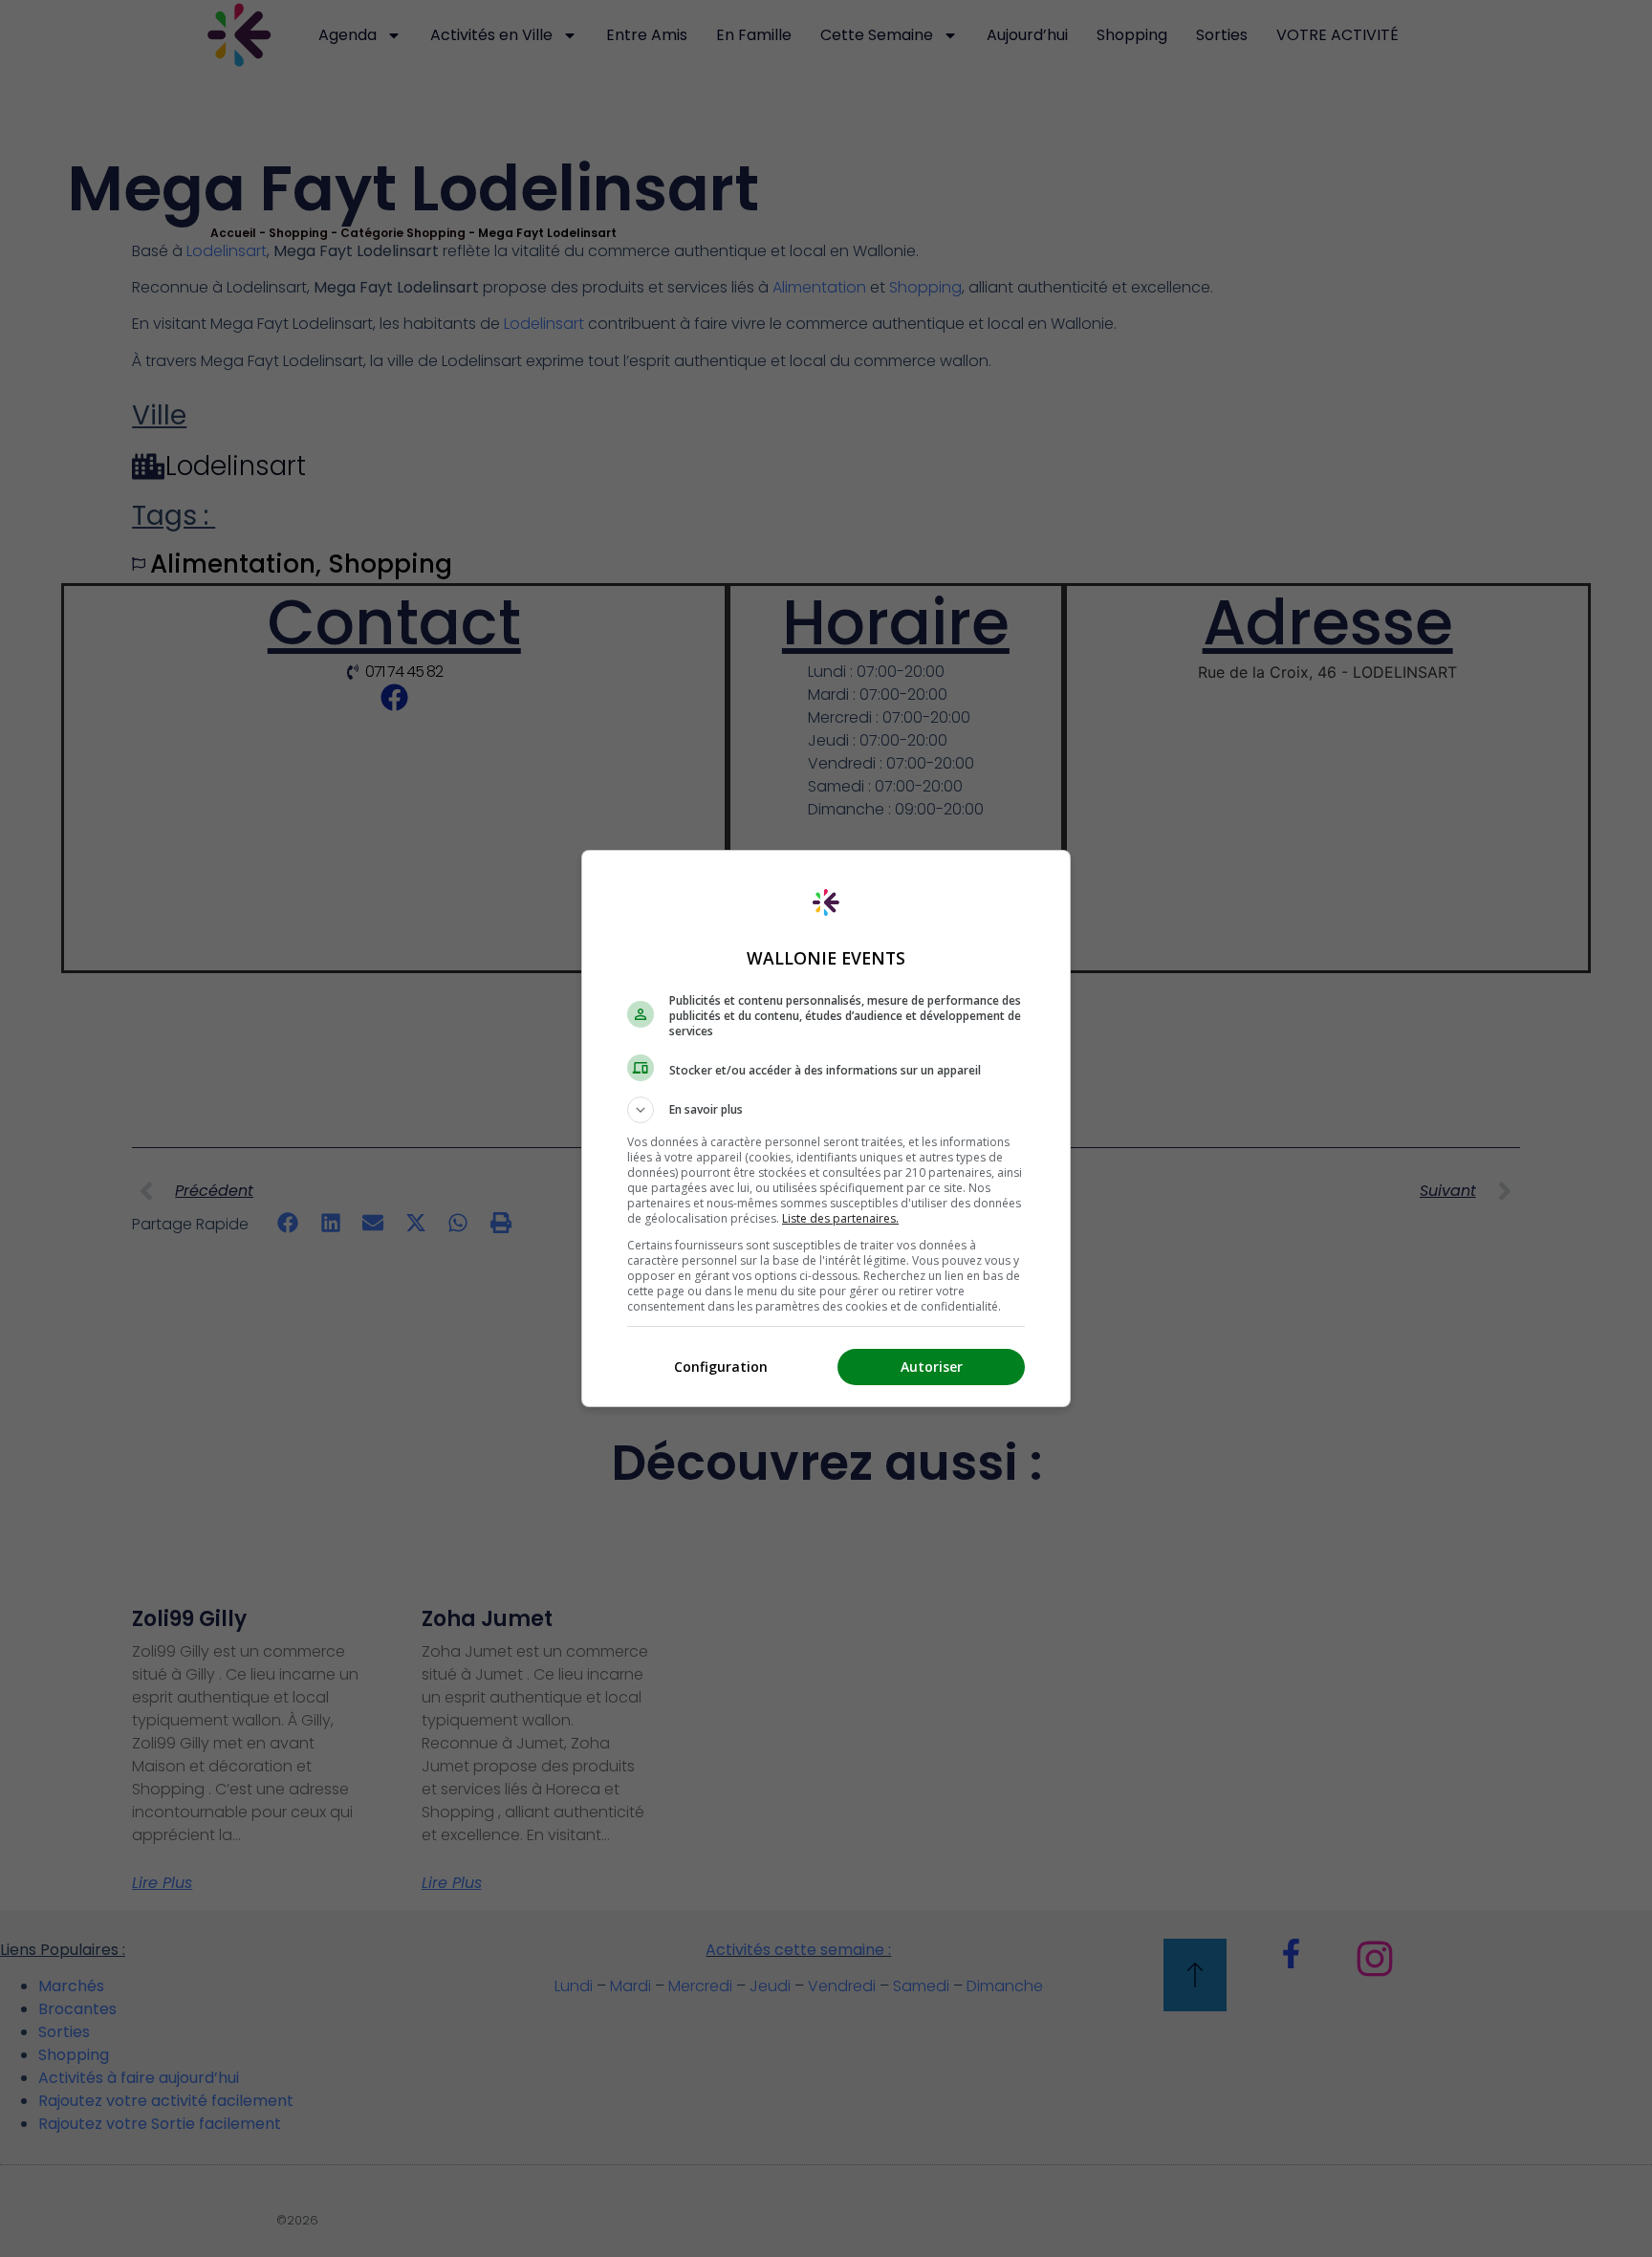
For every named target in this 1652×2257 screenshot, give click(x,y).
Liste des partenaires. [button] (840, 1218)
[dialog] (826, 1128)
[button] (826, 1110)
